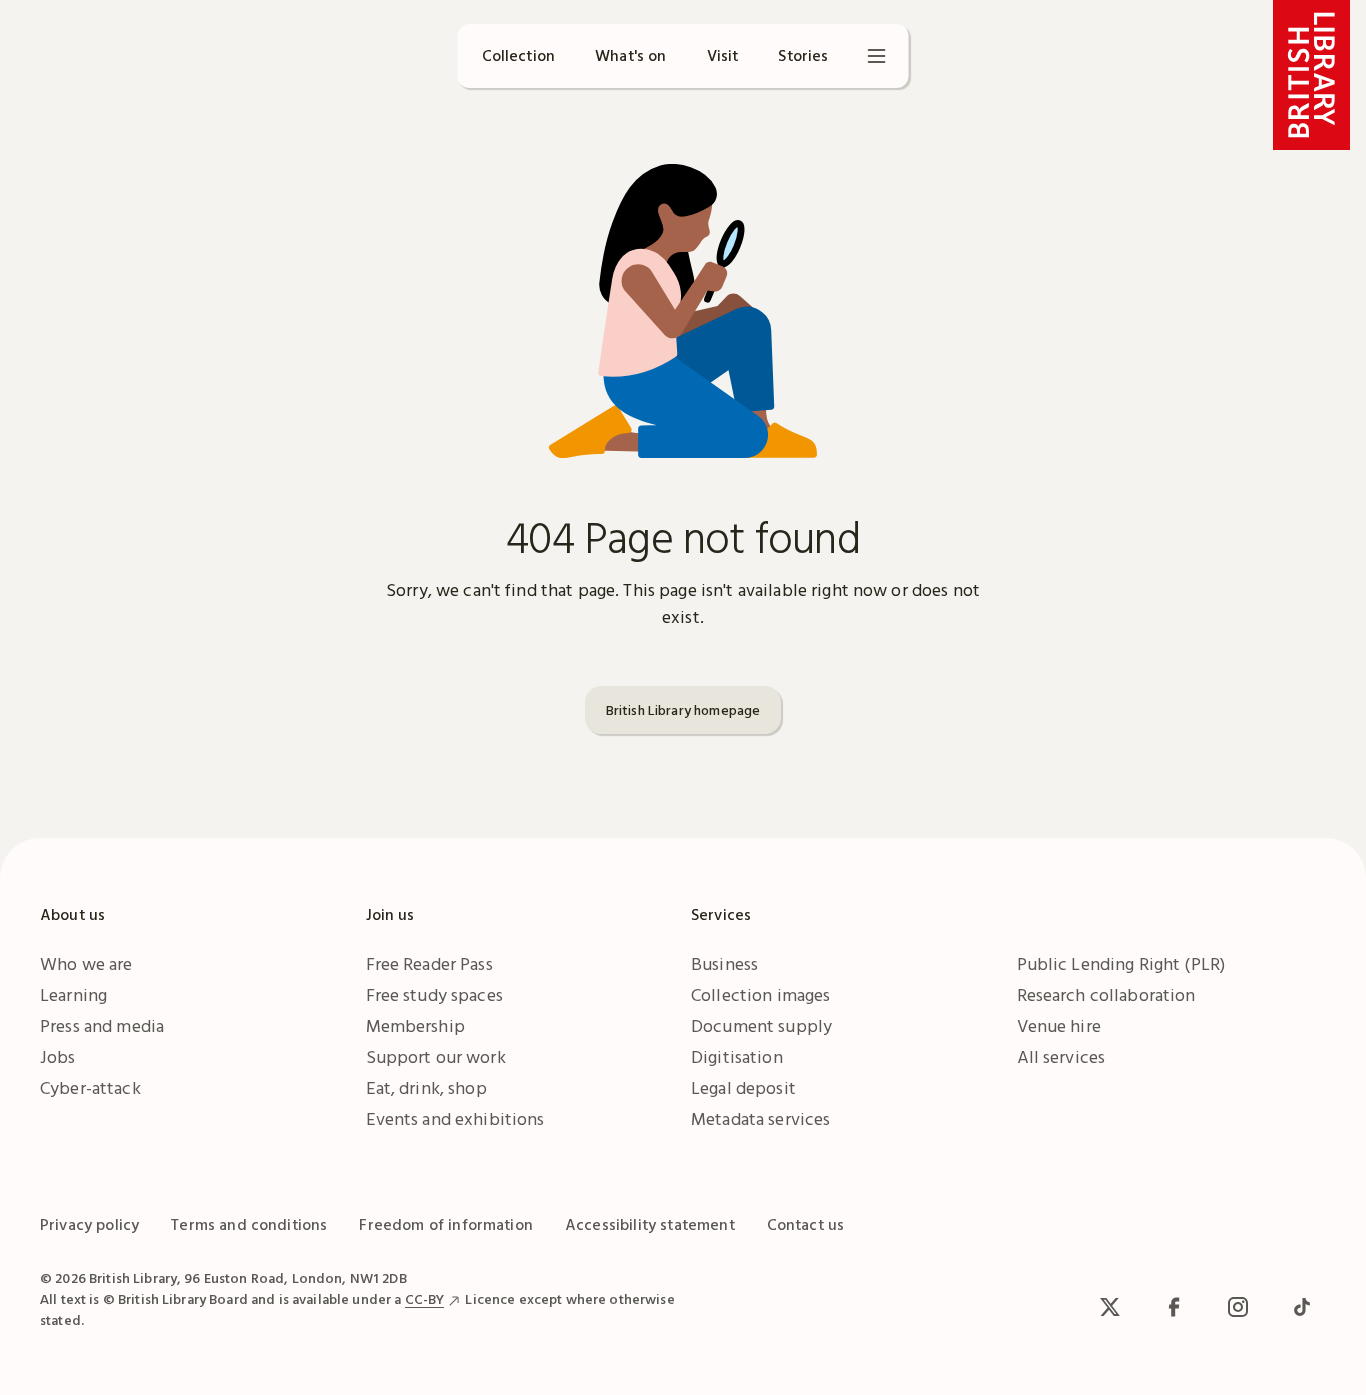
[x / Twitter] (1110, 1307)
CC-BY (425, 1299)
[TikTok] (1302, 1307)
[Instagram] (1238, 1307)
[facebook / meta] (1174, 1307)
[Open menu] (877, 56)
